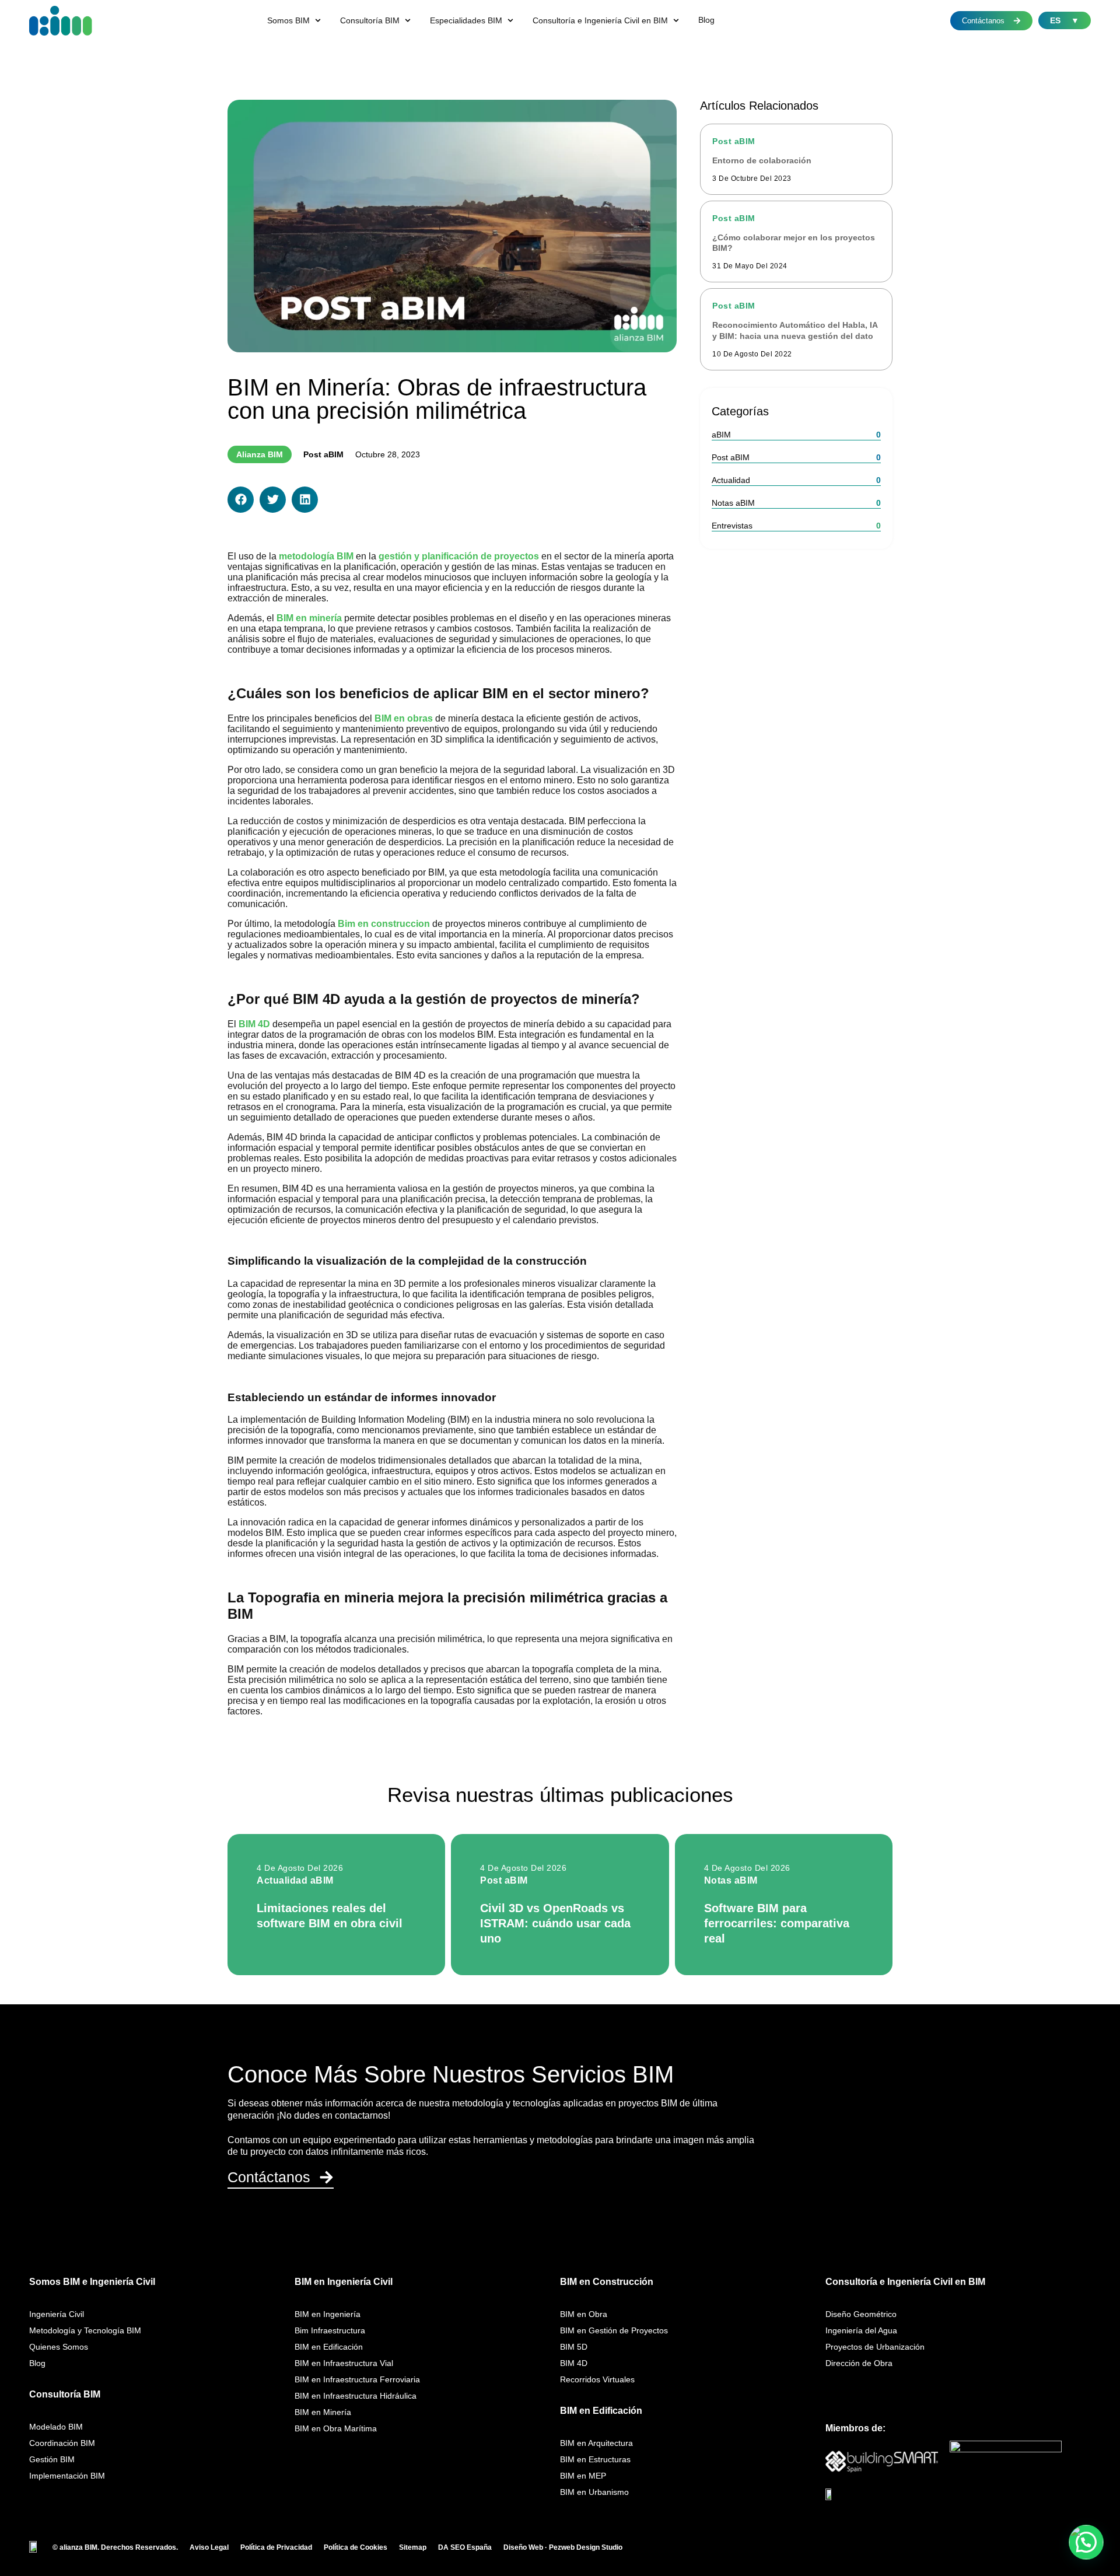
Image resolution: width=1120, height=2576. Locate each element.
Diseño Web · (526, 2547)
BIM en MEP (583, 2476)
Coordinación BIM (62, 2443)
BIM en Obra (584, 2314)
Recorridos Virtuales (597, 2379)
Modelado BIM (56, 2427)
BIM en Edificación (329, 2347)
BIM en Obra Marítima (336, 2428)
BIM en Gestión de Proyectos (614, 2330)
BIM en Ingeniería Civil (344, 2282)
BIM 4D (574, 2363)
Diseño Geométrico (861, 2314)
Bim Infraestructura (330, 2330)
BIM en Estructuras (595, 2459)
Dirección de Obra (859, 2363)
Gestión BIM (52, 2459)
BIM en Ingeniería (328, 2314)
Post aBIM (323, 454)
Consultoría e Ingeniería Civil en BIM (905, 2282)
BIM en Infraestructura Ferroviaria (357, 2379)
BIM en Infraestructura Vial (344, 2363)
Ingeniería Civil (57, 2314)
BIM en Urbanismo (594, 2492)
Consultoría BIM (65, 2394)
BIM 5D (574, 2347)
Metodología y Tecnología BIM (85, 2330)
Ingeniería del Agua (861, 2330)
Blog (37, 2363)
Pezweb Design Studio (586, 2547)
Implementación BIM (67, 2476)
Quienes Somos (59, 2347)
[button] (295, 20)
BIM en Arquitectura (596, 2443)
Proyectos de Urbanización (875, 2347)
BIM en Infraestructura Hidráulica (356, 2396)
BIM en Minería (323, 2412)
